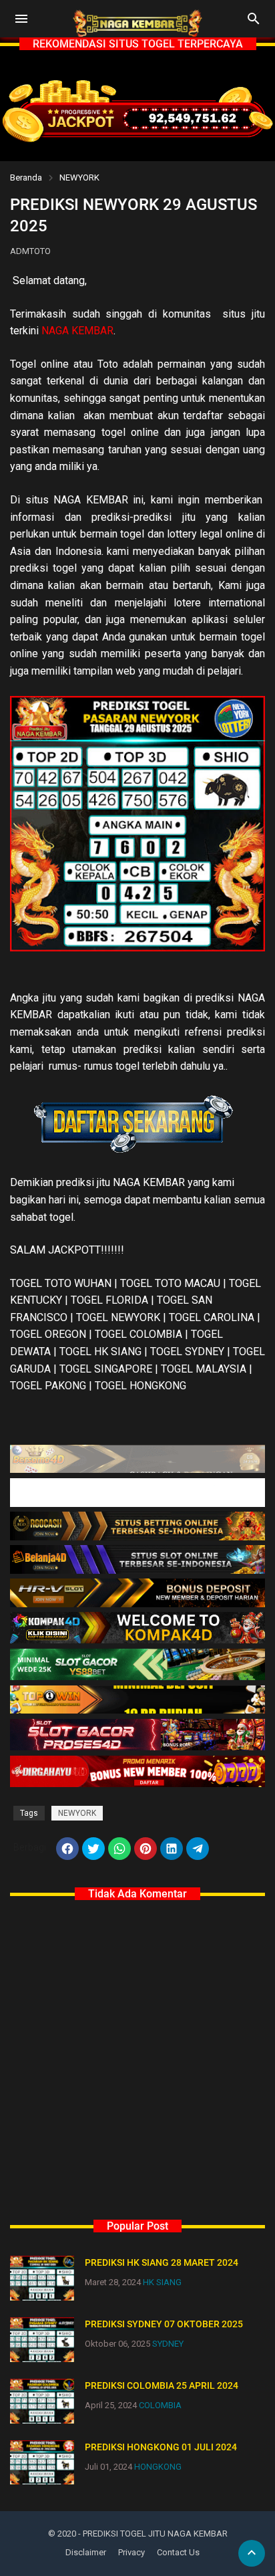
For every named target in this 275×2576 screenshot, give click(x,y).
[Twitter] (93, 1849)
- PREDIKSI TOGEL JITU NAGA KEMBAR (153, 2534)
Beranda (26, 178)
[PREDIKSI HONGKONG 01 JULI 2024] (42, 2463)
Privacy (131, 2552)
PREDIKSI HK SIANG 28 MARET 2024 (162, 2262)
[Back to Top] (252, 2553)
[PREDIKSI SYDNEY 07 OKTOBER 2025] (42, 2340)
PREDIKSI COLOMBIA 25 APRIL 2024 (162, 2385)
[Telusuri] (254, 23)
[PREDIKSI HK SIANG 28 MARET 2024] (42, 2278)
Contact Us (178, 2552)
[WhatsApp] (119, 1849)
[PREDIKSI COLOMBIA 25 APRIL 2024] (42, 2401)
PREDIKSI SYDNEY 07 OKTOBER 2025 (164, 2324)
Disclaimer (86, 2552)
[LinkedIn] (172, 1849)
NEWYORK (79, 178)
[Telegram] (198, 1849)
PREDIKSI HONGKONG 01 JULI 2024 (161, 2447)
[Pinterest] (146, 1849)
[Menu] (21, 19)
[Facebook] (67, 1849)
